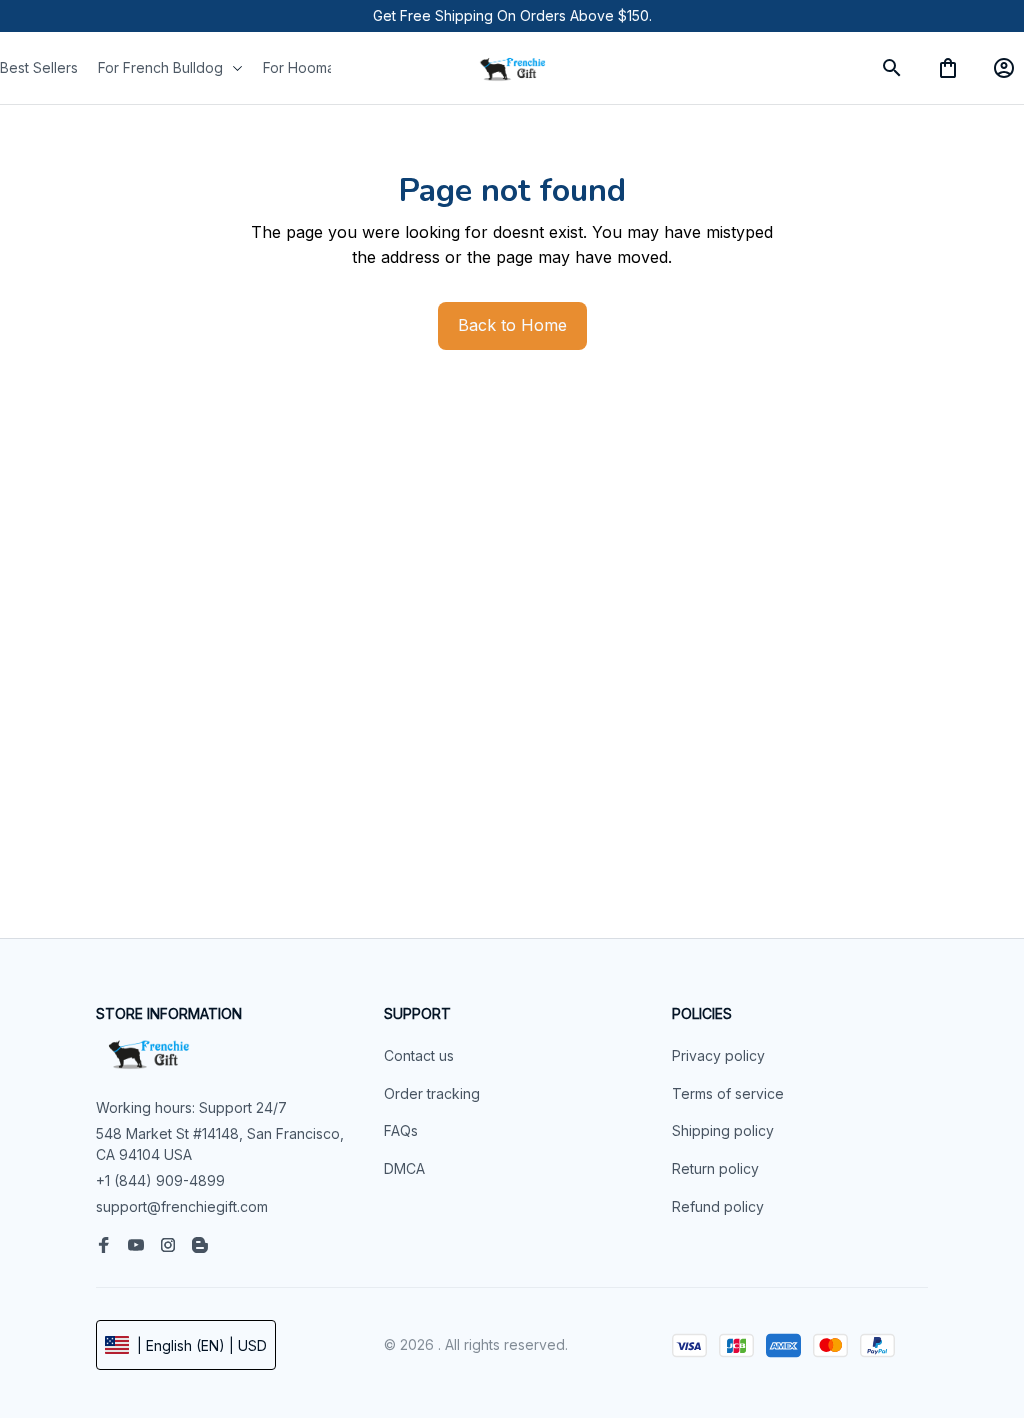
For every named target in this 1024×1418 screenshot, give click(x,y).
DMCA (404, 1168)
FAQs (401, 1130)
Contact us (419, 1055)
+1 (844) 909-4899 (160, 1180)
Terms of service (728, 1093)
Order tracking (432, 1093)
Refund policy (718, 1206)
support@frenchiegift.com (182, 1206)
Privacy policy (718, 1055)
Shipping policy (723, 1130)
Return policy (715, 1168)
